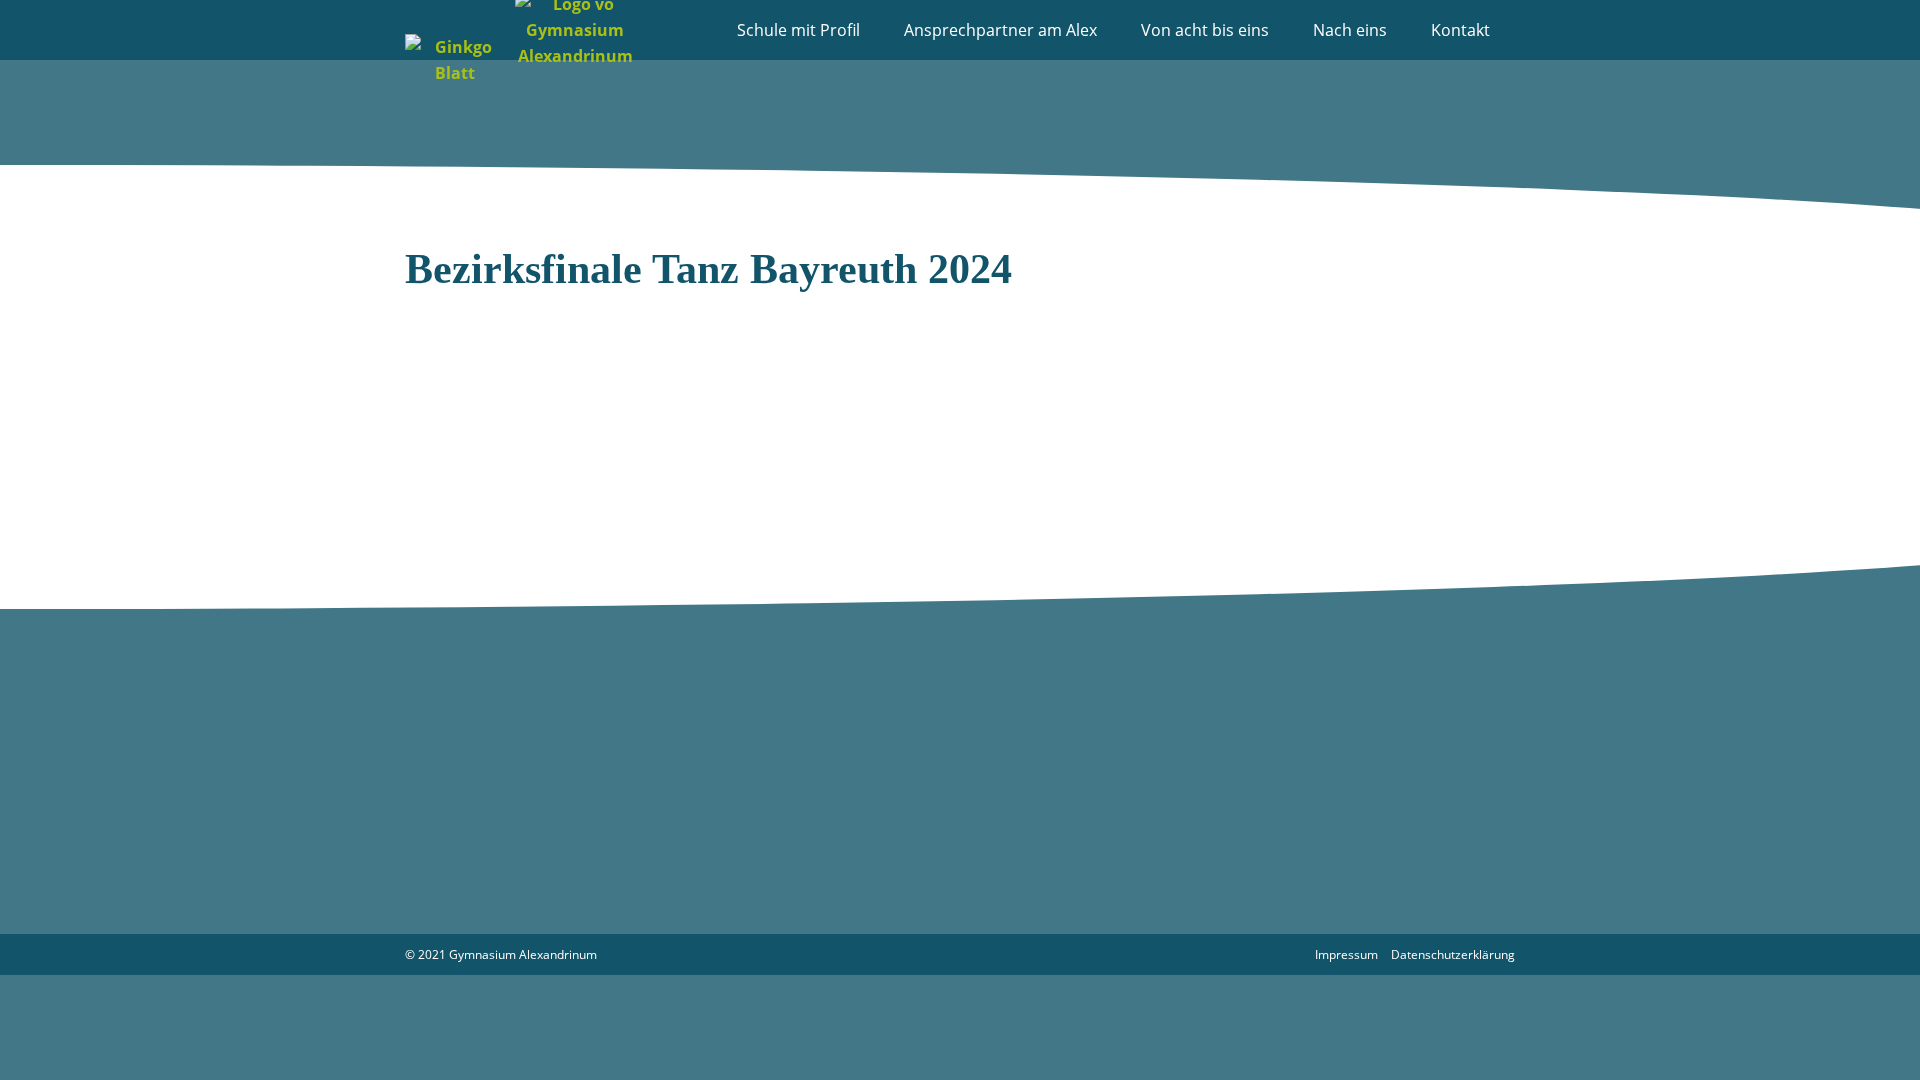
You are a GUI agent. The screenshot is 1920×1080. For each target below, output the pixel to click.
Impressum (1346, 954)
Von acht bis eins (1205, 30)
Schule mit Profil (798, 30)
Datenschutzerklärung (1453, 954)
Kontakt (1460, 30)
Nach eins (1350, 30)
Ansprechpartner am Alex (1000, 30)
